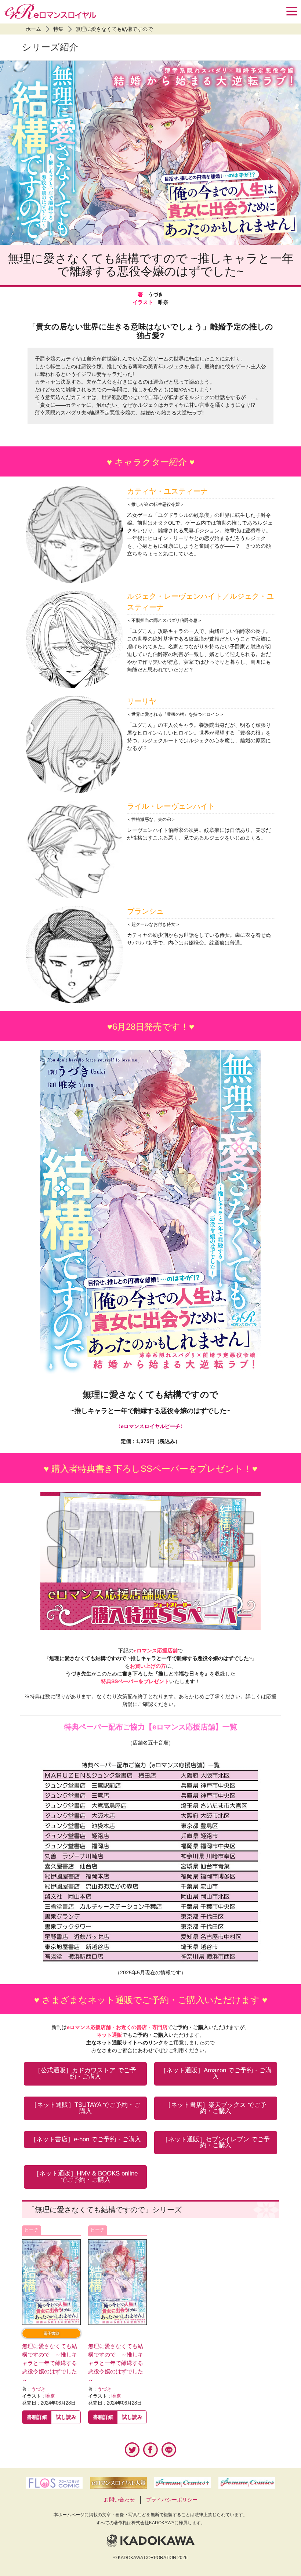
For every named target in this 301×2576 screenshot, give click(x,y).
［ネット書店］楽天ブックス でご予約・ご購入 (216, 2108)
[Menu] (292, 11)
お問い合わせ (119, 2500)
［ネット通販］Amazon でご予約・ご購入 (216, 2073)
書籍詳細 (37, 2417)
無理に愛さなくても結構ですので (114, 29)
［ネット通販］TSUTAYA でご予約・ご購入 (86, 2108)
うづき (38, 2389)
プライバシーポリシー (172, 2500)
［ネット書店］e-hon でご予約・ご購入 (86, 2139)
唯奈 (50, 2396)
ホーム (33, 29)
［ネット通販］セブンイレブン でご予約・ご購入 (216, 2142)
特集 (58, 29)
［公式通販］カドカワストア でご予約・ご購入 (85, 2073)
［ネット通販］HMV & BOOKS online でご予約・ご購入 (85, 2177)
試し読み (66, 2417)
